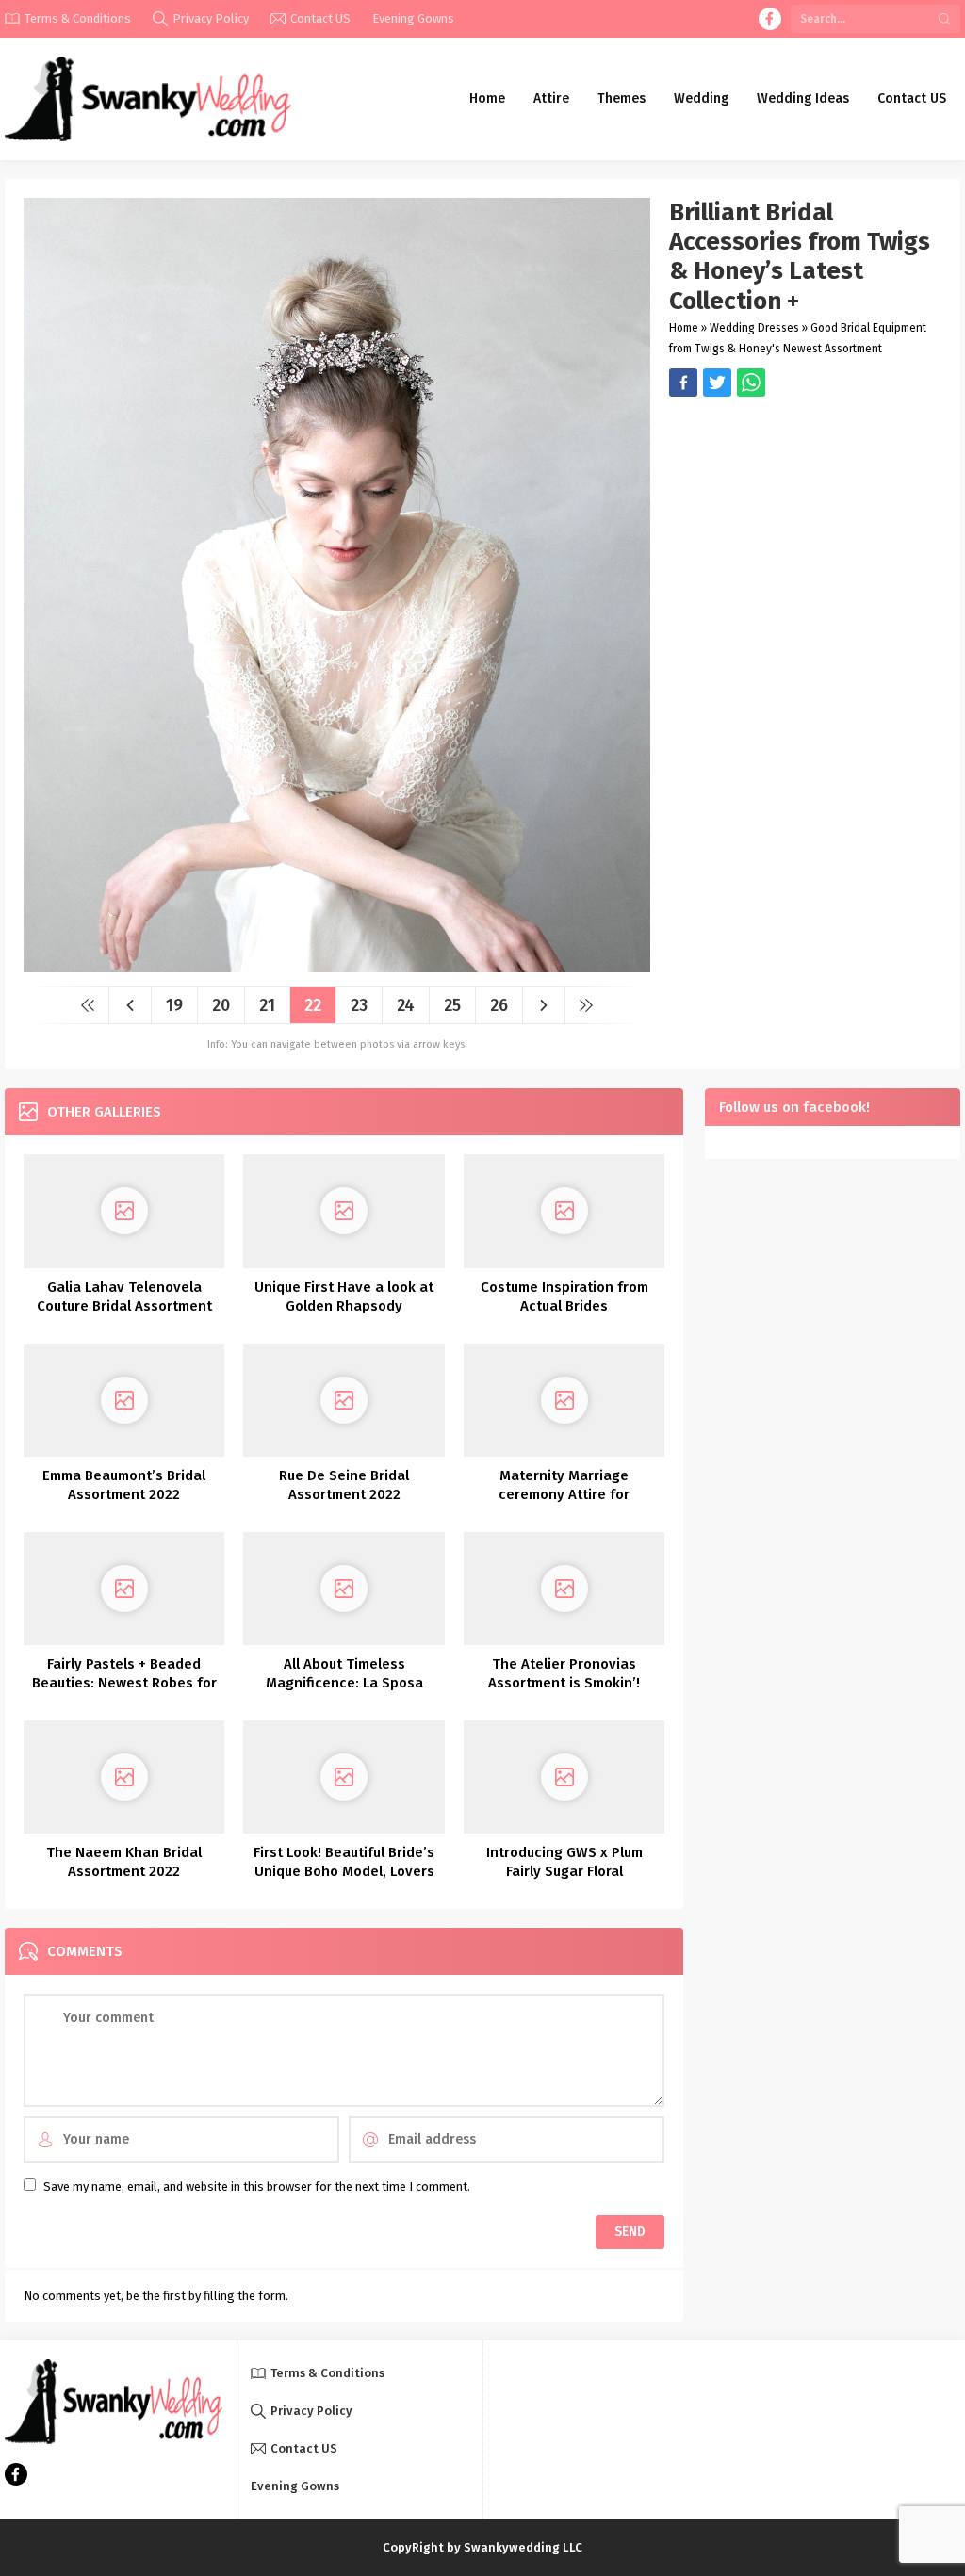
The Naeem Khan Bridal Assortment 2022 (124, 1862)
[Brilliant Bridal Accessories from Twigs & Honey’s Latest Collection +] (337, 965)
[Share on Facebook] (683, 383)
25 (452, 1005)
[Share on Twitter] (751, 383)
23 (359, 1005)
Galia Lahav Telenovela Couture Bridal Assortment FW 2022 (124, 1306)
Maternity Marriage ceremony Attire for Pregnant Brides (564, 1494)
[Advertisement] (805, 529)
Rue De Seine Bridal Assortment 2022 (344, 1485)
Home (684, 328)
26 (499, 1005)
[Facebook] (770, 19)
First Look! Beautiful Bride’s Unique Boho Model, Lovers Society (344, 1871)
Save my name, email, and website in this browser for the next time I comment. (257, 2186)
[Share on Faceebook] (717, 383)
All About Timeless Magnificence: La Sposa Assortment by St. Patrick (344, 1683)
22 (313, 1005)
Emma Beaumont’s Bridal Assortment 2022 (124, 1485)
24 (406, 1005)
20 (221, 1005)
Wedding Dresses (754, 328)
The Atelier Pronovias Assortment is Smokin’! (564, 1673)
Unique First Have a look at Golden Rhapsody (344, 1296)
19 (174, 1005)
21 (267, 1005)
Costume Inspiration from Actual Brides (564, 1296)
